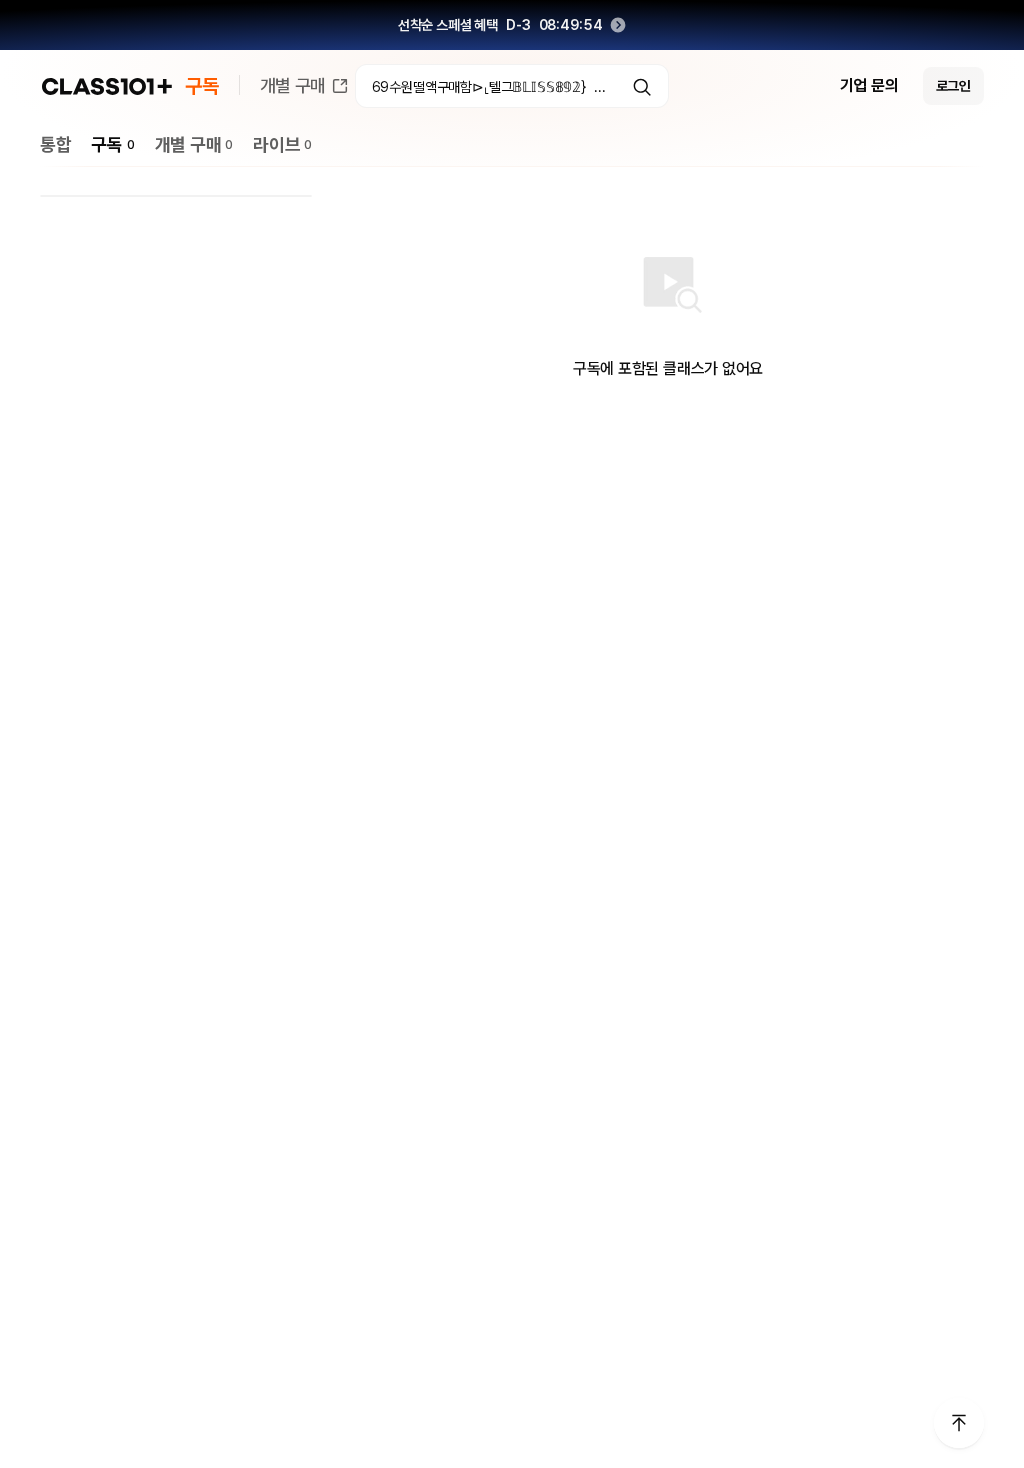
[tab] (55, 144)
